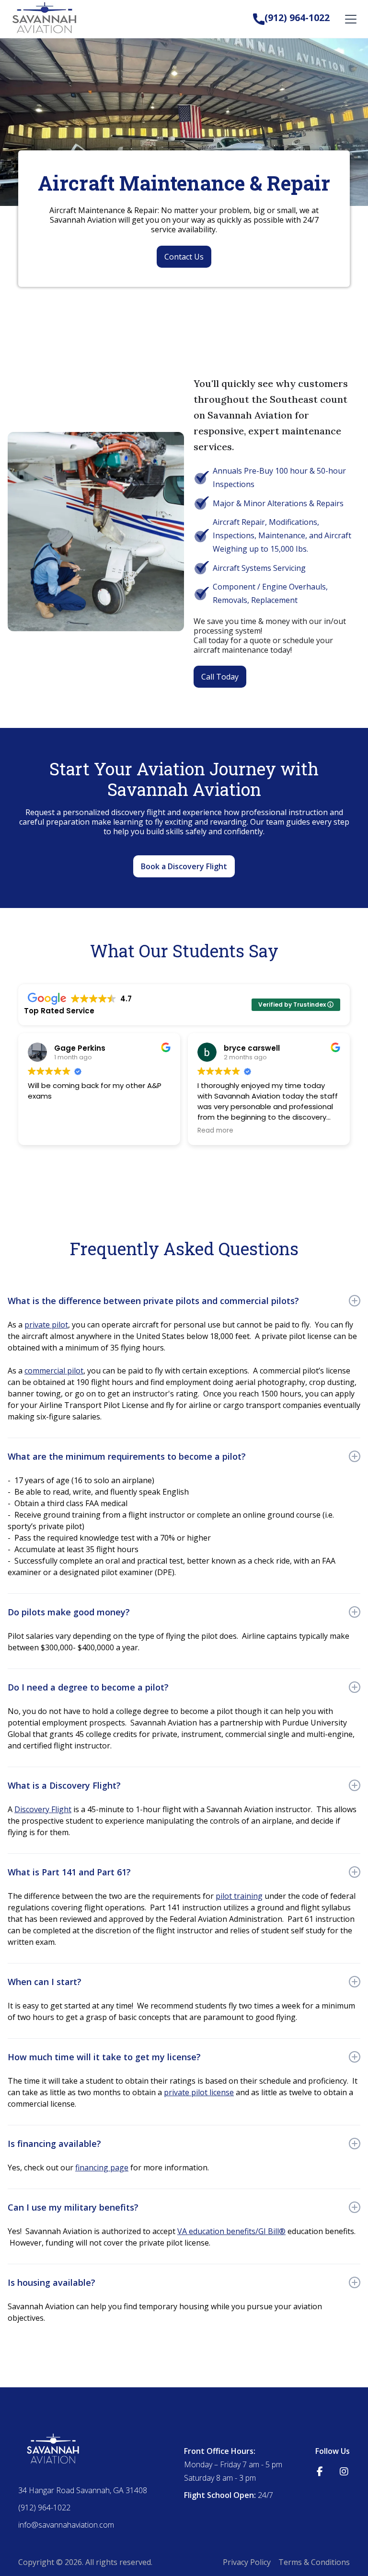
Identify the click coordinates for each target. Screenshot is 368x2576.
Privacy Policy (247, 2562)
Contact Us (184, 257)
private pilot (46, 1325)
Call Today (220, 677)
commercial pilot (54, 1371)
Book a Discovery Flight (184, 866)
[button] (349, 19)
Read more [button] (215, 1131)
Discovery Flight (43, 1809)
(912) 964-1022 (297, 17)
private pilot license (199, 2092)
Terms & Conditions (314, 2562)
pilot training (239, 1896)
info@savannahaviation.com (66, 2525)
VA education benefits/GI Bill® (231, 2231)
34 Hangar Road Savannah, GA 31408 (83, 2490)
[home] (46, 19)
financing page (102, 2167)
